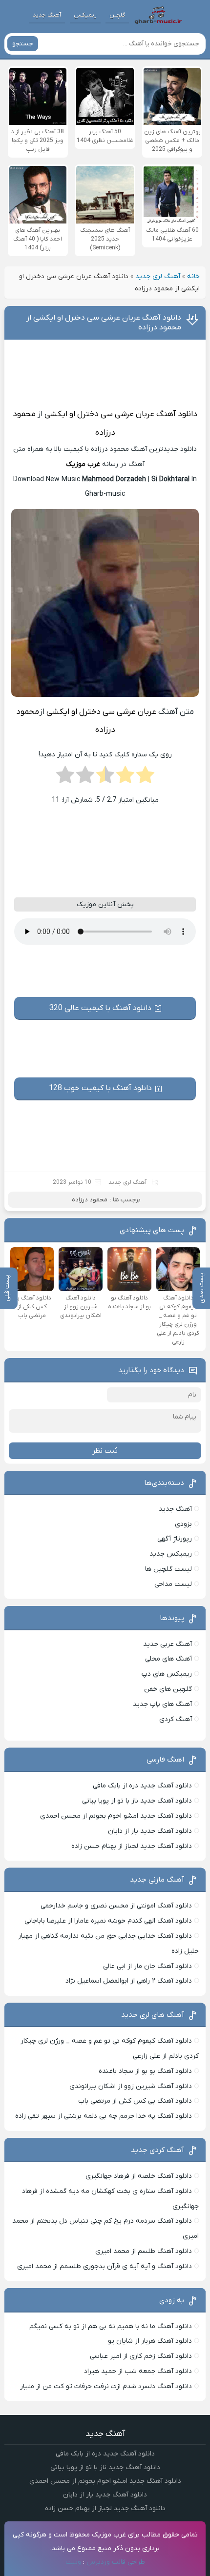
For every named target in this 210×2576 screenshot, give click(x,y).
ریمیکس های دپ (167, 1674)
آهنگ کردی (176, 1719)
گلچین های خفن (168, 1689)
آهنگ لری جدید (158, 276)
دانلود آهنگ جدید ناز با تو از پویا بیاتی (137, 1801)
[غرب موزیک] (158, 15)
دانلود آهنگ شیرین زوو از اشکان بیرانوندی (131, 2086)
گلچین (117, 15)
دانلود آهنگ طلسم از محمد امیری (144, 2251)
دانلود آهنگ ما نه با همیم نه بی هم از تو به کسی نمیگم (111, 2326)
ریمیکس (85, 15)
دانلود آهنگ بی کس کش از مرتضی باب (135, 2101)
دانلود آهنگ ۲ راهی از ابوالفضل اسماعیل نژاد (129, 1981)
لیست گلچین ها (168, 1569)
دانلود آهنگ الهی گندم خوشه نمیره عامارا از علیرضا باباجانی (108, 1921)
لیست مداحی (173, 1584)
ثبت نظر (105, 1451)
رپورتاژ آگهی (175, 1539)
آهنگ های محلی (168, 1659)
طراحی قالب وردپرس (116, 2562)
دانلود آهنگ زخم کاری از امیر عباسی (141, 2356)
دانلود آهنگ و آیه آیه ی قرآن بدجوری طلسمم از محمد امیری (105, 2266)
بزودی (183, 1524)
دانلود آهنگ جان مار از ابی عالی (147, 1966)
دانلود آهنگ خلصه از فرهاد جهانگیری (139, 2176)
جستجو (23, 44)
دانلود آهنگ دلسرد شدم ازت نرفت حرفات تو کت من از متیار (106, 2386)
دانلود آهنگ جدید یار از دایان (150, 1831)
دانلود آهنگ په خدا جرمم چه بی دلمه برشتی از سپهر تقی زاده (104, 2116)
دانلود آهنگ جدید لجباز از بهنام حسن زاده (132, 1846)
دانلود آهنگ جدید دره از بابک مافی (142, 1786)
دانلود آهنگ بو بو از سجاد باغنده (145, 2071)
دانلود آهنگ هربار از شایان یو (150, 2341)
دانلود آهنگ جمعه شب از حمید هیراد (138, 2371)
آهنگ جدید (47, 15)
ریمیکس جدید (171, 1554)
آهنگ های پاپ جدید (162, 1704)
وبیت (73, 2562)
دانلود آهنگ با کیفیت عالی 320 (100, 1008)
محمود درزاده (90, 1200)
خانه (193, 276)
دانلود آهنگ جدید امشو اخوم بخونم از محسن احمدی (116, 1816)
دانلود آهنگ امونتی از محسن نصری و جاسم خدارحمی (116, 1906)
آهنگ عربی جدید (168, 1644)
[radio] (145, 778)
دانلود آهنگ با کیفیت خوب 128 (100, 1088)
